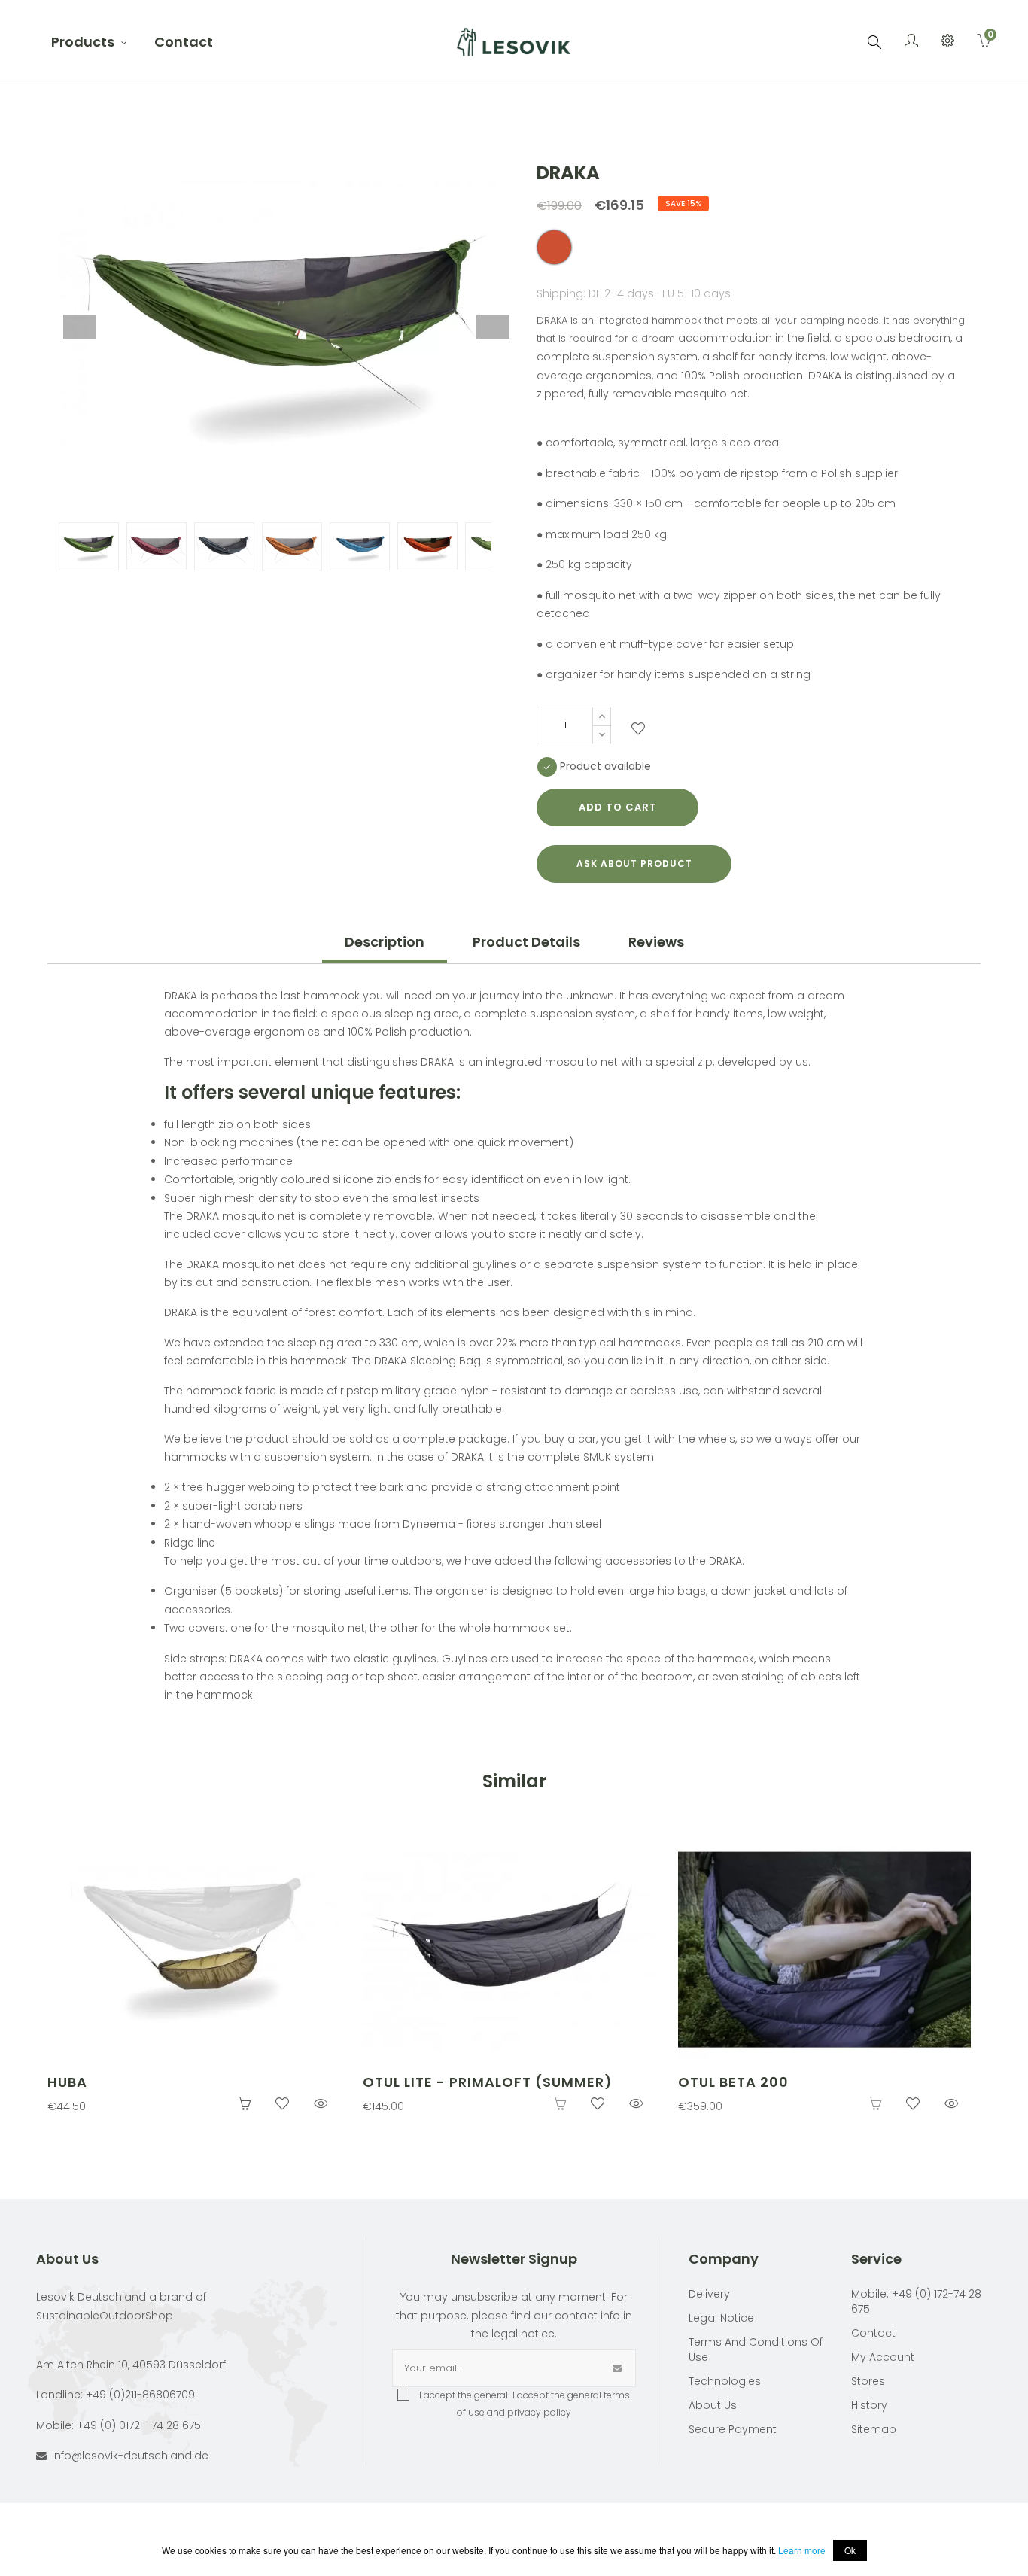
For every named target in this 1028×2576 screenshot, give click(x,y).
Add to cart (618, 807)
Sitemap (874, 2429)
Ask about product (634, 864)
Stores (868, 2381)
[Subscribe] (617, 2368)
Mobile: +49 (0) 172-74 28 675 (916, 2301)
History (869, 2405)
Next (493, 327)
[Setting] (947, 42)
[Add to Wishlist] (638, 731)
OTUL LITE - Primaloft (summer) (488, 2082)
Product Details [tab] (526, 942)
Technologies (725, 2381)
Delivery (709, 2294)
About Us (713, 2405)
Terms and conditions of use (756, 2349)
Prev (80, 327)
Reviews (656, 942)
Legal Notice (721, 2318)
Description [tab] (385, 942)
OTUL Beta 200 (733, 2082)
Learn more (802, 2550)
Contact (873, 2333)
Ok (850, 2550)
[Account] (911, 42)
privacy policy (539, 2412)
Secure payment (733, 2429)
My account (883, 2357)
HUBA (67, 2082)
